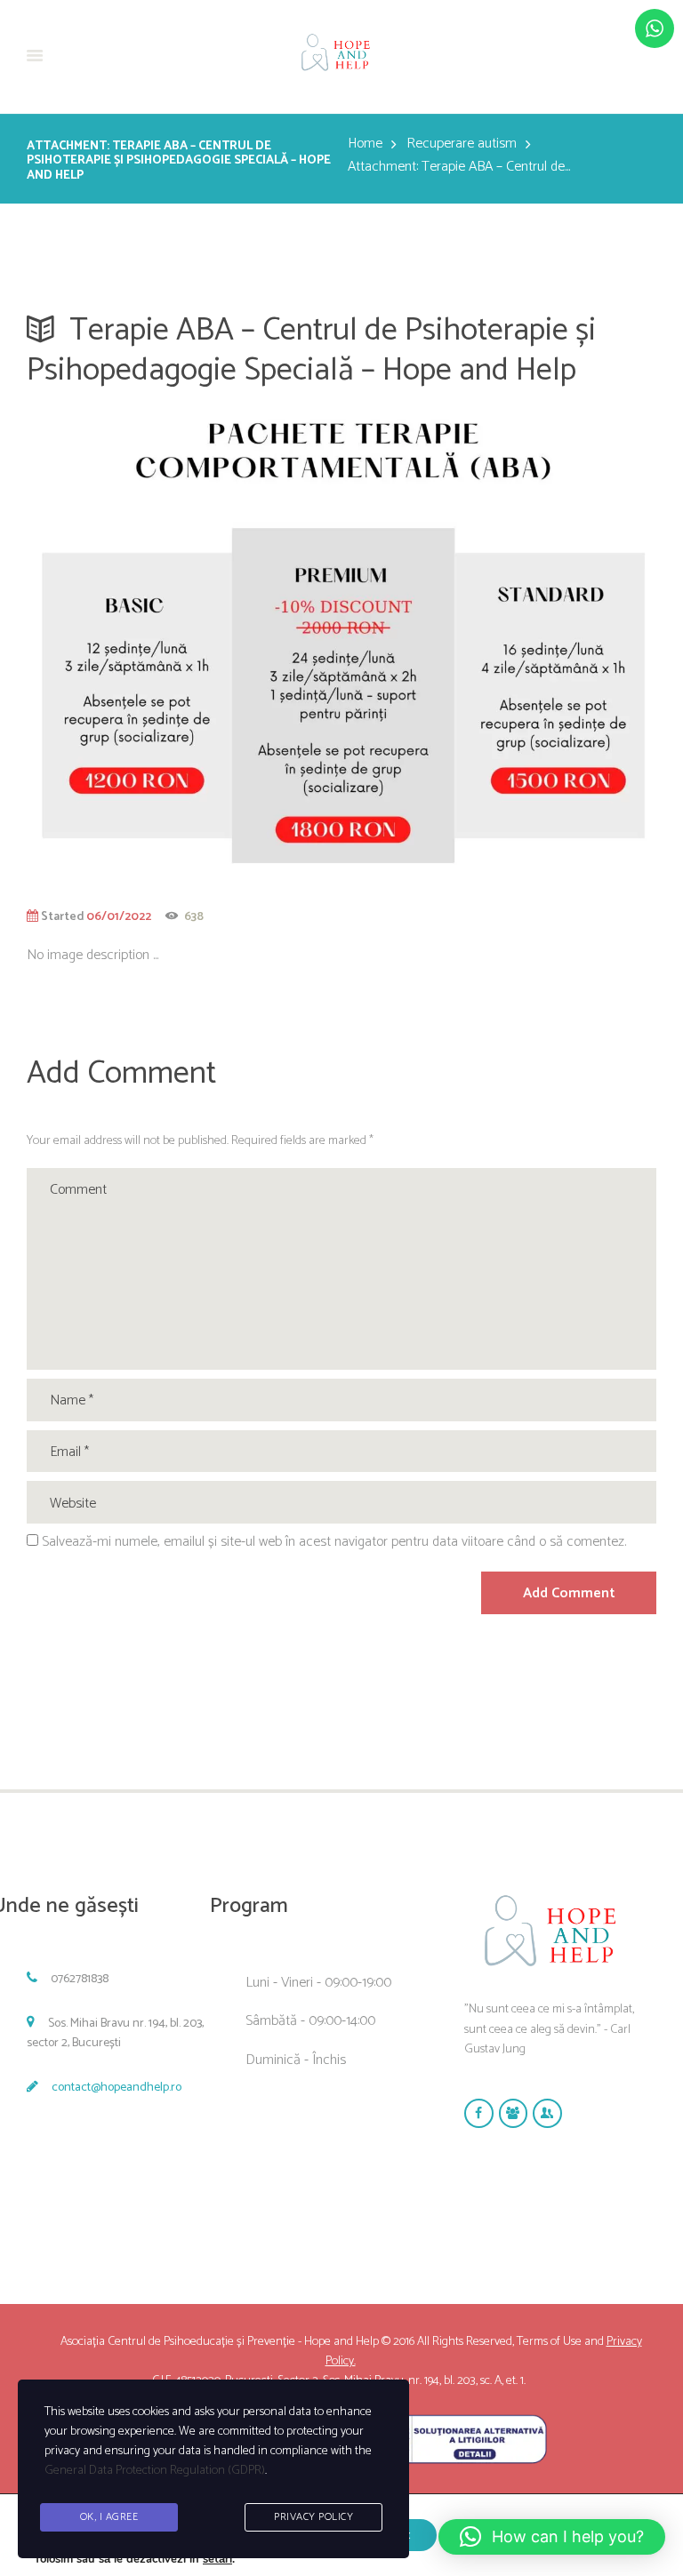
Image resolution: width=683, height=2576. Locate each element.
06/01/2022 (119, 916)
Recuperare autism (462, 144)
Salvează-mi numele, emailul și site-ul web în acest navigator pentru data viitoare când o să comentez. (334, 1542)
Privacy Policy (313, 2517)
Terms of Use (549, 2342)
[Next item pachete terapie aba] (499, 643)
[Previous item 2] (184, 643)
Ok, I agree (109, 2517)
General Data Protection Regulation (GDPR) (155, 2471)
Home (365, 144)
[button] (552, 2537)
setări (217, 2559)
